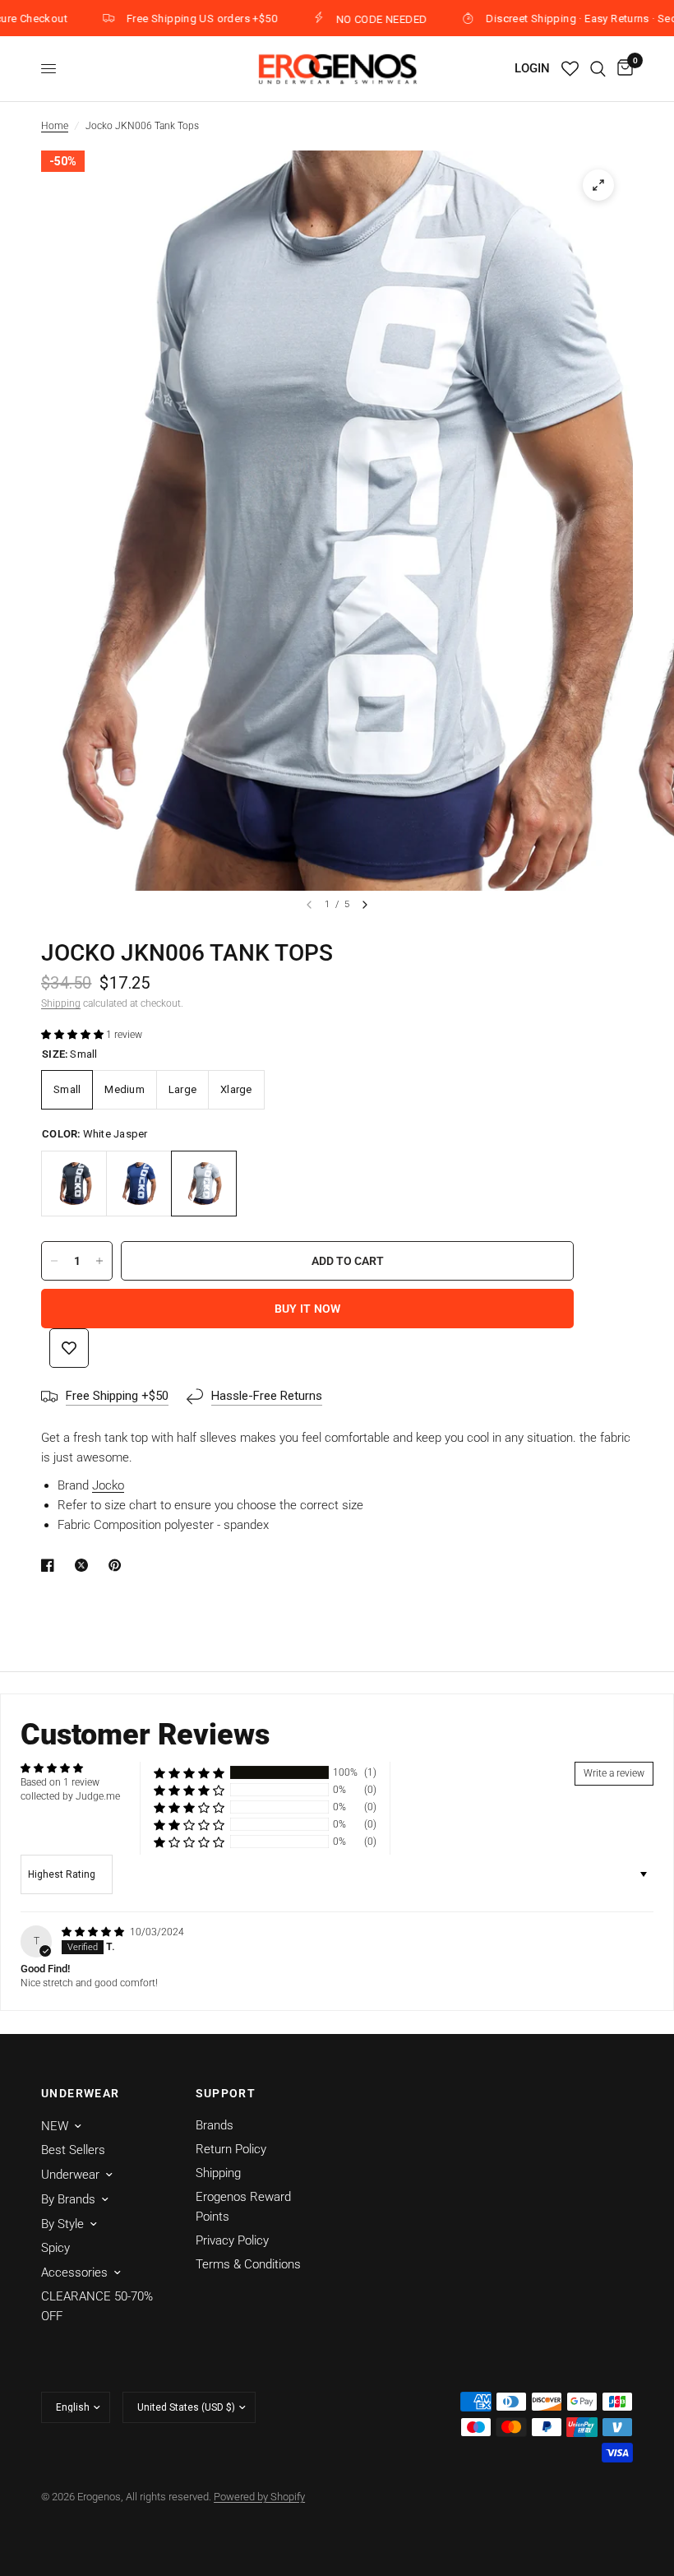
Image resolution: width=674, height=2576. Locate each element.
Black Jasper (74, 1184)
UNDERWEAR (81, 2093)
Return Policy (231, 2149)
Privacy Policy (232, 2240)
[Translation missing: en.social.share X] (85, 1565)
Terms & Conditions (248, 2264)
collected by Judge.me (70, 1796)
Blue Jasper (139, 1184)
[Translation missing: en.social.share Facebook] (51, 1565)
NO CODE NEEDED (349, 19)
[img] (94, 1932)
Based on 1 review (60, 1782)
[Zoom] (598, 185)
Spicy (55, 2248)
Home (55, 126)
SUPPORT (226, 2093)
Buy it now (308, 1309)
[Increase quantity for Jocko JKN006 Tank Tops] (99, 1261)
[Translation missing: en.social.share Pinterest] (118, 1565)
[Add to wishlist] (69, 1348)
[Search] (598, 69)
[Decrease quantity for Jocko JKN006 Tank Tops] (54, 1261)
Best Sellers (73, 2150)
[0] (622, 69)
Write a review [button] (614, 1773)
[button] (74, 1035)
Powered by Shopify (259, 2497)
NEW (55, 2126)
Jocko (108, 1485)
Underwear (70, 2175)
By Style (62, 2224)
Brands (215, 2125)
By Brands (68, 2199)
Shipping (61, 1003)
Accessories (74, 2273)
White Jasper (204, 1184)
